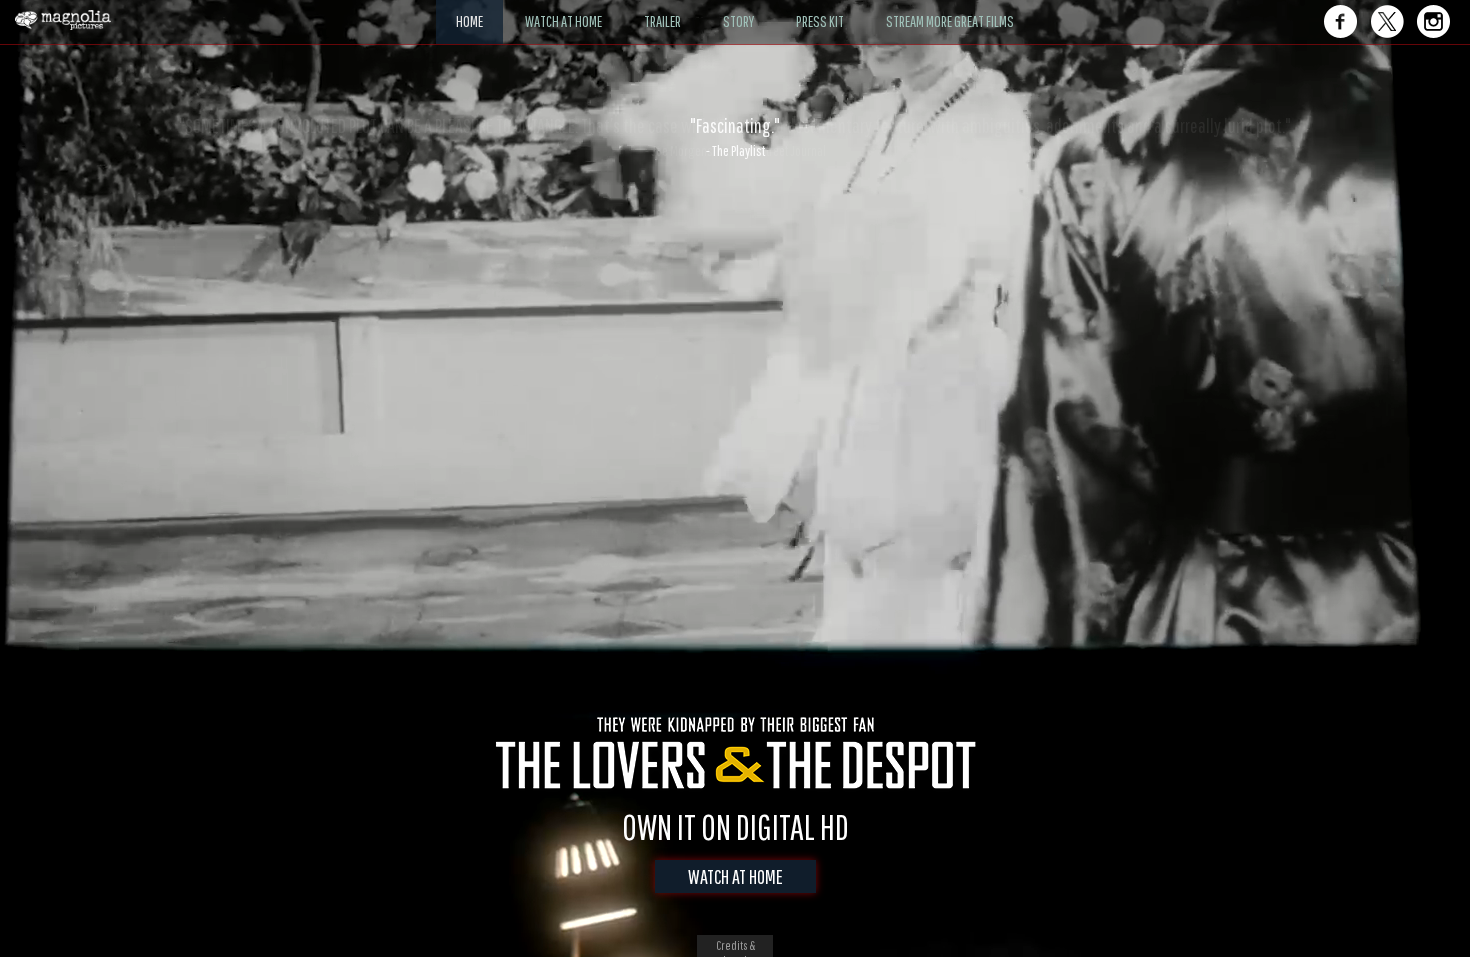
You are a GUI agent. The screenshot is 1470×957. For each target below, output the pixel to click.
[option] (735, 137)
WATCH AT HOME (735, 876)
